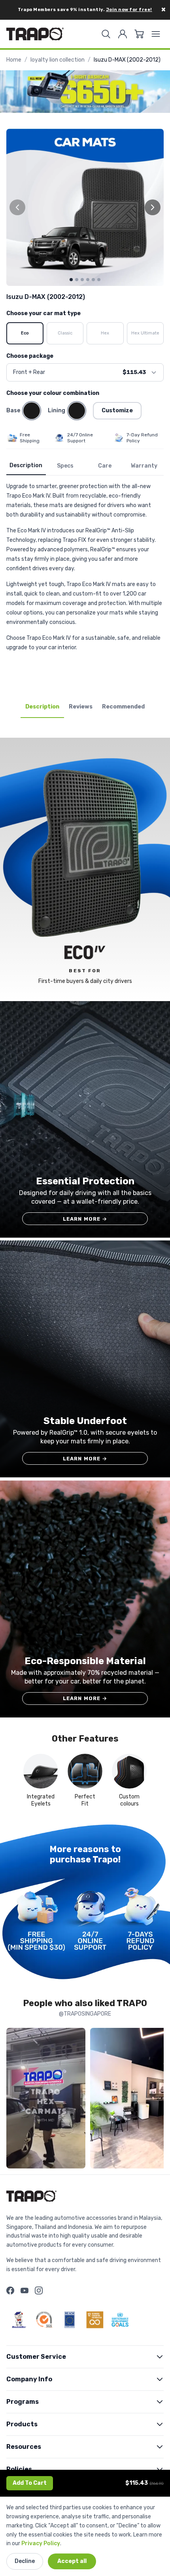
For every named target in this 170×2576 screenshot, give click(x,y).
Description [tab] (42, 707)
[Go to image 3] (82, 280)
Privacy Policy (41, 2543)
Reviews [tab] (81, 707)
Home (14, 60)
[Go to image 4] (88, 280)
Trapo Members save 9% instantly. (85, 10)
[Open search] (106, 34)
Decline (25, 2561)
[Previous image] (17, 207)
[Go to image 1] (71, 280)
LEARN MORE (85, 1219)
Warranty (144, 466)
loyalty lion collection (58, 60)
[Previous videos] (14, 2100)
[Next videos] (156, 2100)
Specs (65, 466)
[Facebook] (10, 2290)
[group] (85, 207)
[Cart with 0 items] (139, 34)
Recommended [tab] (123, 707)
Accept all (72, 2561)
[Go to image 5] (93, 280)
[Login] (123, 34)
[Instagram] (39, 2290)
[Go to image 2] (77, 280)
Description (26, 465)
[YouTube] (25, 2290)
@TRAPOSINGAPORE (85, 2014)
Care (105, 466)
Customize (117, 411)
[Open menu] (156, 34)
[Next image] (153, 207)
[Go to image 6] (99, 280)
